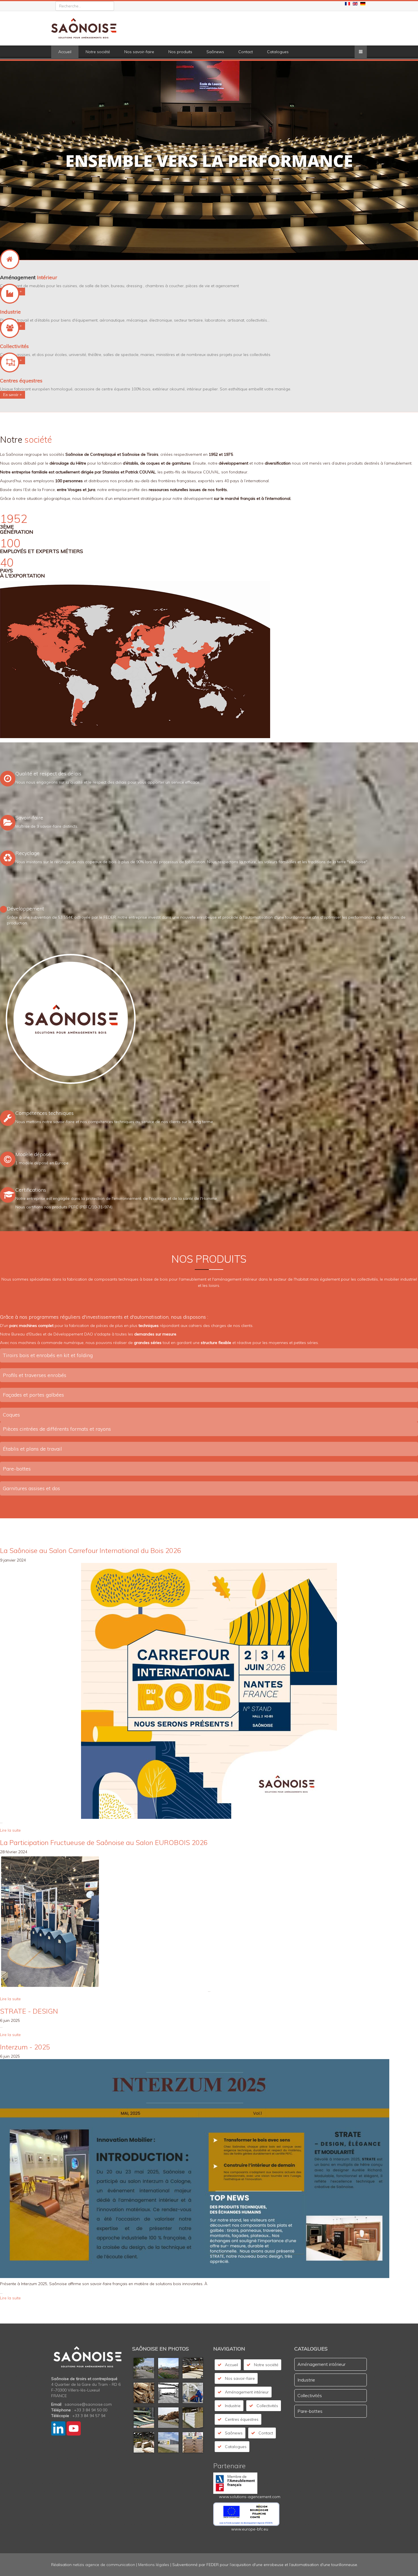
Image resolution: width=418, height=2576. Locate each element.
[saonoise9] (193, 2444)
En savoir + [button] (13, 395)
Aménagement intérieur (247, 2392)
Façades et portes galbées (33, 1395)
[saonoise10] (193, 2370)
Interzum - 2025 (25, 2047)
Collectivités (267, 2406)
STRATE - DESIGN (29, 2011)
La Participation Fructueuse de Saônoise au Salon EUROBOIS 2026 (104, 1842)
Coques (11, 1415)
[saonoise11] (144, 2394)
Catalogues (278, 52)
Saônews (215, 52)
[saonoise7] (144, 2444)
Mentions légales (154, 2565)
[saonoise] (144, 2370)
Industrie (233, 2406)
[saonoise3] (193, 2394)
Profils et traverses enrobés (35, 1375)
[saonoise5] (168, 2419)
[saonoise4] (144, 2419)
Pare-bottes (17, 1469)
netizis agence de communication (104, 2565)
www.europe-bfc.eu (250, 2529)
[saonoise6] (193, 2419)
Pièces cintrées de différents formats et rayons (57, 1429)
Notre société (98, 52)
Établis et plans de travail (32, 1449)
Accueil (65, 52)
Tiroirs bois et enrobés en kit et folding (48, 1355)
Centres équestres (242, 2419)
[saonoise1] (168, 2370)
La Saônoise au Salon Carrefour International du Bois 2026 (91, 1550)
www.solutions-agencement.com (250, 2497)
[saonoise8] (168, 2444)
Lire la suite (10, 1830)
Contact (246, 52)
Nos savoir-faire (139, 52)
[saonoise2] (168, 2394)
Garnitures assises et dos (31, 1488)
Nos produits (180, 52)
